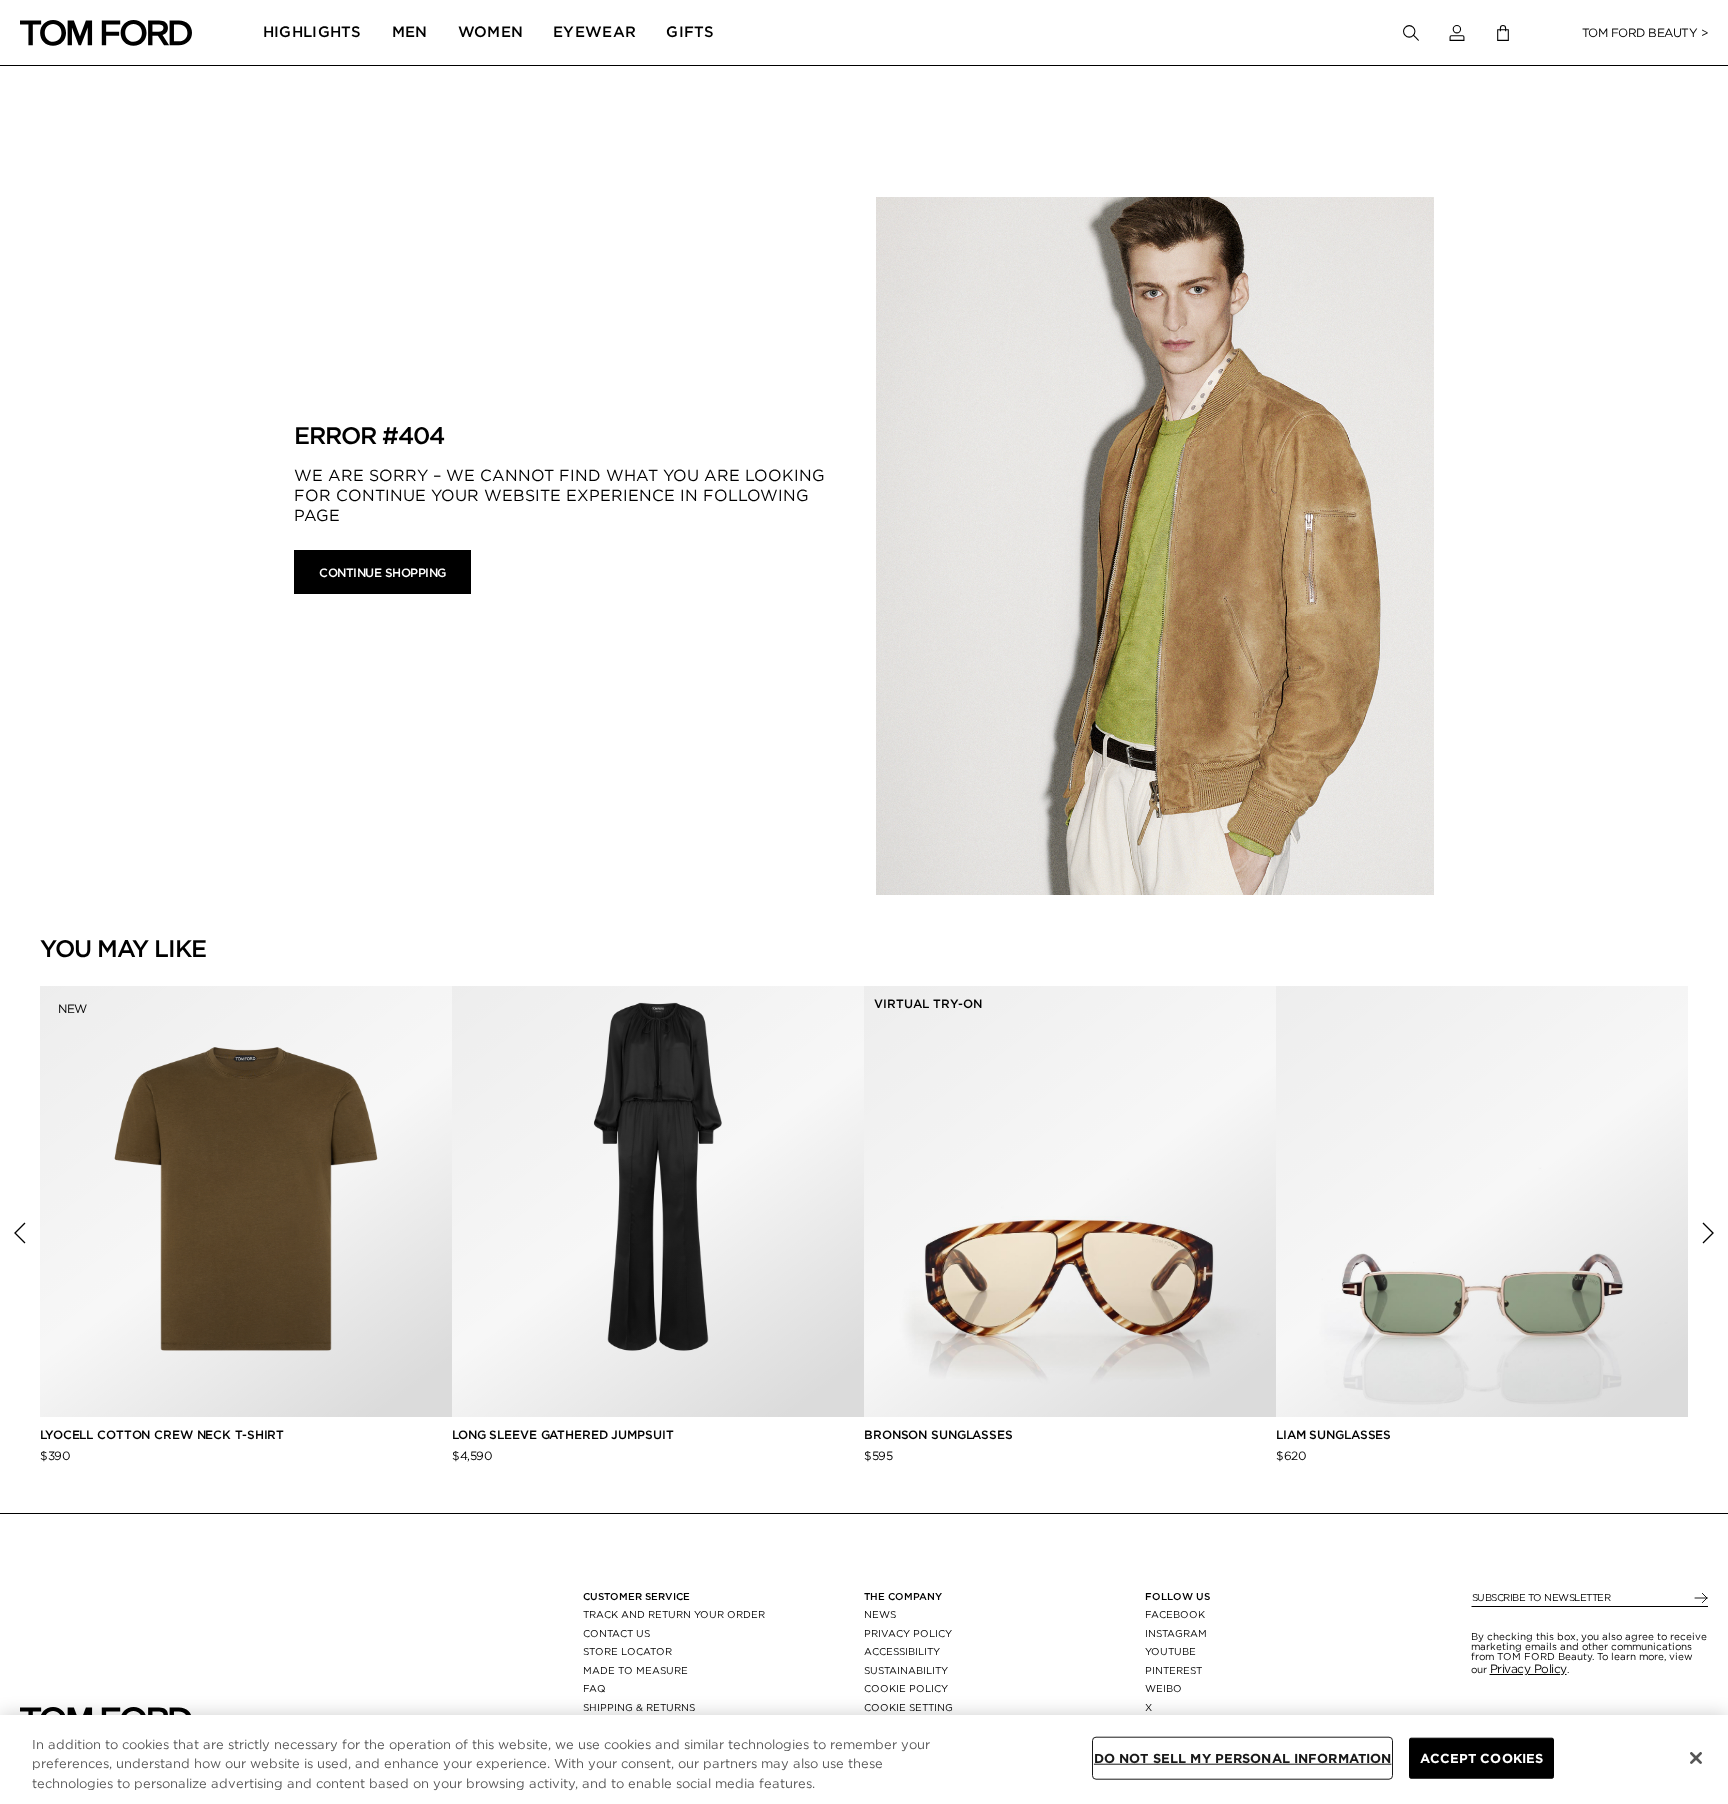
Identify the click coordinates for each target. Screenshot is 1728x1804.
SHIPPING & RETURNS (639, 1707)
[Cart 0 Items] (1503, 33)
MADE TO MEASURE (635, 1670)
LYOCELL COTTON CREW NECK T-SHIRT (164, 1434)
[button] (1457, 33)
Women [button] (491, 32)
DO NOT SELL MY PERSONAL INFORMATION (1243, 1757)
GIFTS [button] (690, 32)
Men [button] (410, 32)
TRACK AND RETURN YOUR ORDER (674, 1614)
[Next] (1708, 1233)
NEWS (880, 1614)
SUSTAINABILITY (906, 1670)
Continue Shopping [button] (382, 572)
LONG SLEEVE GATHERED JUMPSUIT (563, 1434)
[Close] (1696, 1758)
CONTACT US (616, 1633)
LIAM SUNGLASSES (1333, 1434)
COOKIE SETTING (908, 1707)
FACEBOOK (1175, 1614)
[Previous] (20, 1233)
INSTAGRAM (1176, 1633)
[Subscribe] (1699, 1598)
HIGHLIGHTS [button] (312, 32)
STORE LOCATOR (627, 1651)
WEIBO (1163, 1688)
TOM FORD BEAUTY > (1645, 32)
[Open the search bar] (1411, 33)
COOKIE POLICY (906, 1688)
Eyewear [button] (594, 32)
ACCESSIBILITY (902, 1651)
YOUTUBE (1170, 1651)
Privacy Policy (1528, 1668)
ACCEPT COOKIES (1481, 1757)
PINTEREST (1173, 1670)
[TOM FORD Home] (106, 33)
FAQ (594, 1688)
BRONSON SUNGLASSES (938, 1434)
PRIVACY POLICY (908, 1633)
